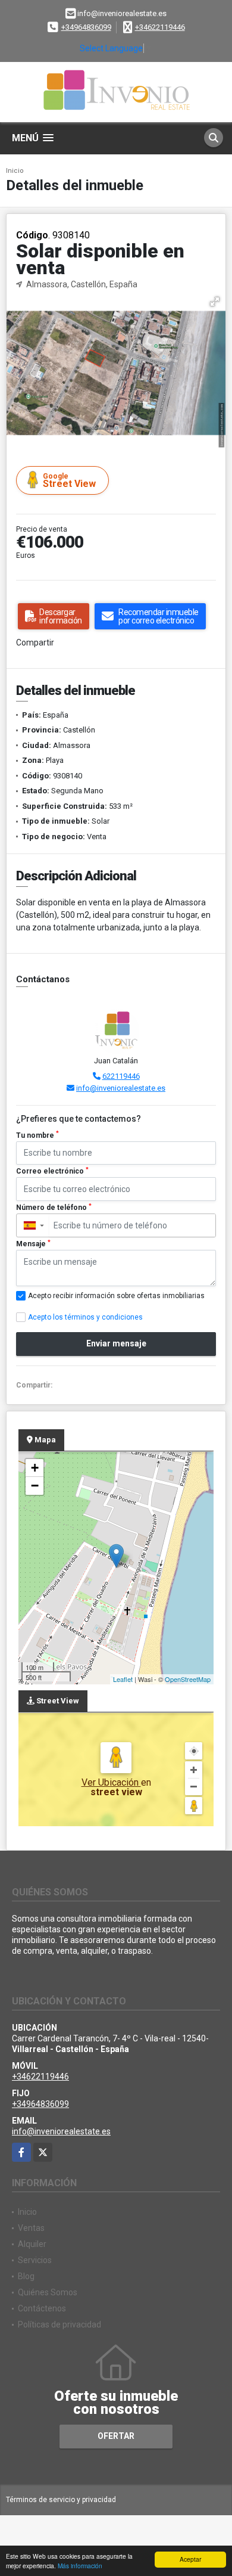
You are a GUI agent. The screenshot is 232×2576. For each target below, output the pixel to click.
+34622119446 (160, 27)
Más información (80, 2566)
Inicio (15, 171)
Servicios (35, 2260)
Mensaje (33, 1244)
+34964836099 (86, 27)
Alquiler (32, 2244)
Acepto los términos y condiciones (85, 1317)
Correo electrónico (52, 1171)
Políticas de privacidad (59, 2324)
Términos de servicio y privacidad (61, 2500)
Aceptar (190, 2559)
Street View (69, 481)
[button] (215, 302)
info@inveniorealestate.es (121, 1088)
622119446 (121, 1076)
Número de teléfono (54, 1208)
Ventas (31, 2228)
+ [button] (35, 1468)
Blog (26, 2276)
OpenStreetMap (188, 1679)
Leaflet (123, 1679)
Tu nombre (37, 1135)
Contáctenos (42, 2308)
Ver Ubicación (111, 1782)
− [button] (35, 1486)
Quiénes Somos (48, 2292)
